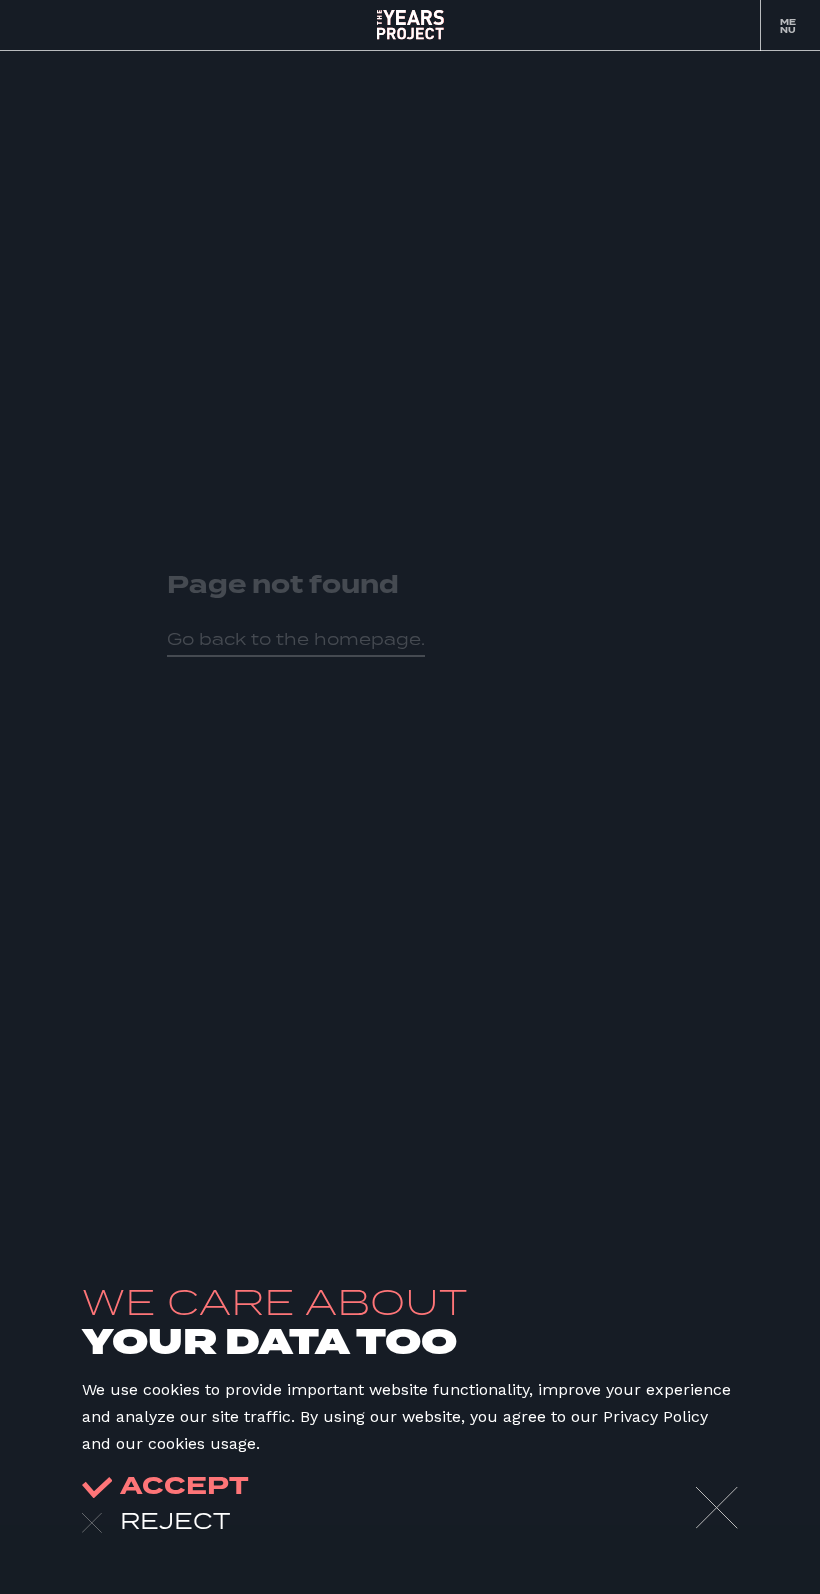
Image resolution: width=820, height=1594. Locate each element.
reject (175, 1520)
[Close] (717, 1508)
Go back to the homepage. (296, 639)
